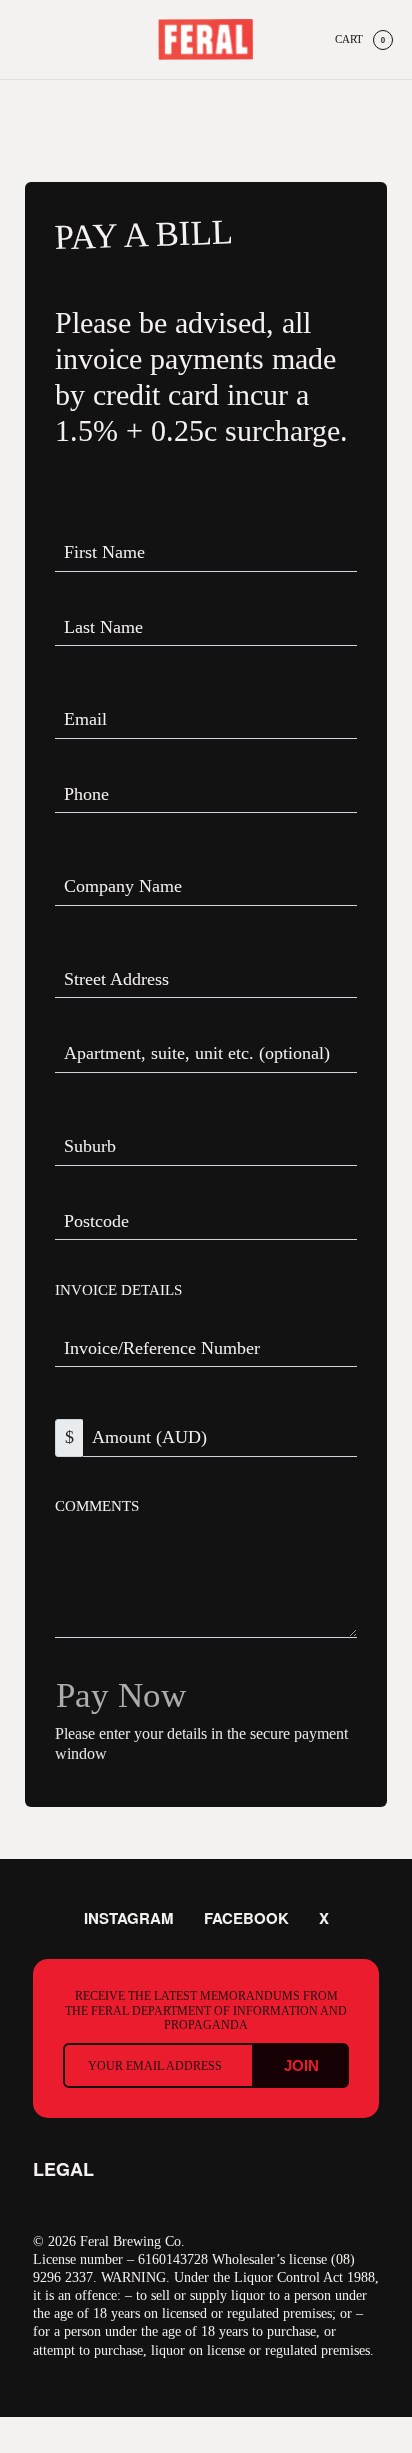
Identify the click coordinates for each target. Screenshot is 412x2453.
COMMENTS (97, 1506)
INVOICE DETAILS (118, 1290)
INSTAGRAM (131, 1918)
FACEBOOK (245, 1918)
